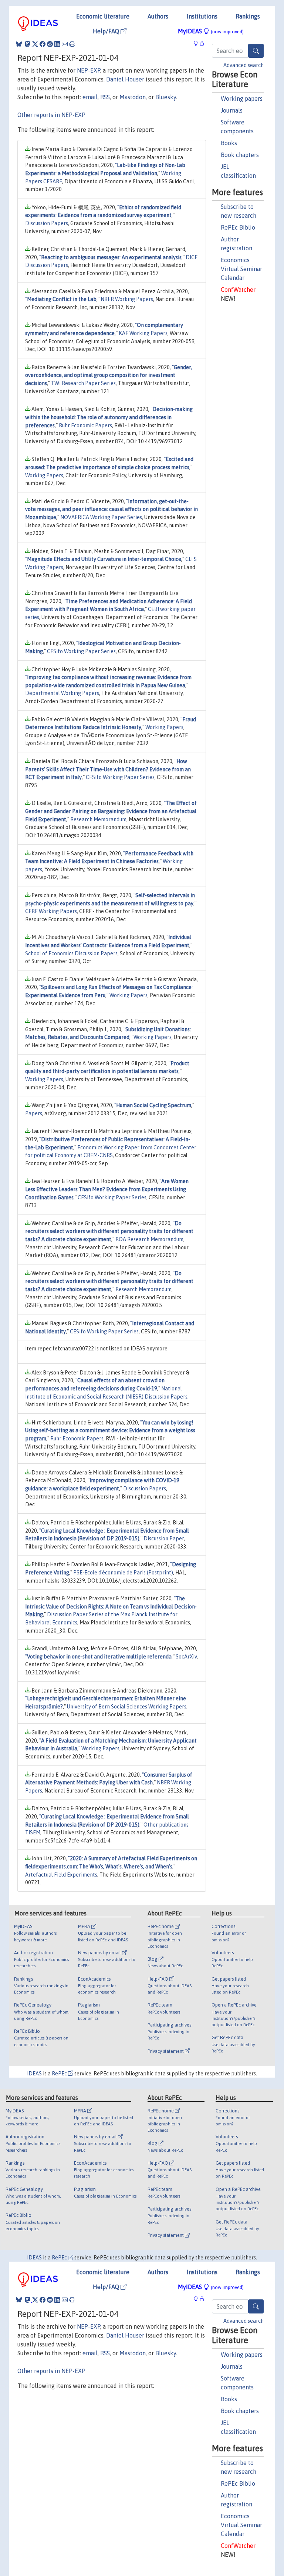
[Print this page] (72, 44)
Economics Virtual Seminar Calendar (241, 269)
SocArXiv (186, 1657)
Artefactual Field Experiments (61, 1875)
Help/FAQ (107, 31)
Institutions (202, 16)
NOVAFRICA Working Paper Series (101, 517)
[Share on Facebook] (43, 44)
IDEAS (34, 2074)
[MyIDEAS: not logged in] (198, 43)
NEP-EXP (89, 70)
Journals (232, 110)
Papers (34, 1113)
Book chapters (240, 155)
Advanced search (244, 65)
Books (229, 143)
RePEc (60, 2074)
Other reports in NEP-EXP (51, 115)
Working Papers (44, 475)
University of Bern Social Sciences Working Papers (127, 1707)
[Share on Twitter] (35, 44)
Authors (158, 16)
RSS (105, 97)
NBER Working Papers (127, 299)
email (90, 97)
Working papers (242, 98)
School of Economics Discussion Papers (71, 953)
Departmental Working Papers (62, 693)
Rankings (248, 16)
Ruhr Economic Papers (85, 425)
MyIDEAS (211, 31)
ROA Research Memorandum (149, 1239)
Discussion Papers (47, 223)
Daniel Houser (125, 79)
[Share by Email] (65, 44)
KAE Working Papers (143, 333)
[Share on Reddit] (50, 44)
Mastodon (133, 97)
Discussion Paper (164, 1538)
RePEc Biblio (238, 227)
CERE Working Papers (51, 911)
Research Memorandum (98, 819)
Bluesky (166, 97)
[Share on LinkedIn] (57, 44)
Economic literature (103, 16)
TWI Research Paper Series (83, 383)
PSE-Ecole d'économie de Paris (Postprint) (123, 1573)
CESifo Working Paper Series (81, 651)
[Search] (256, 51)
